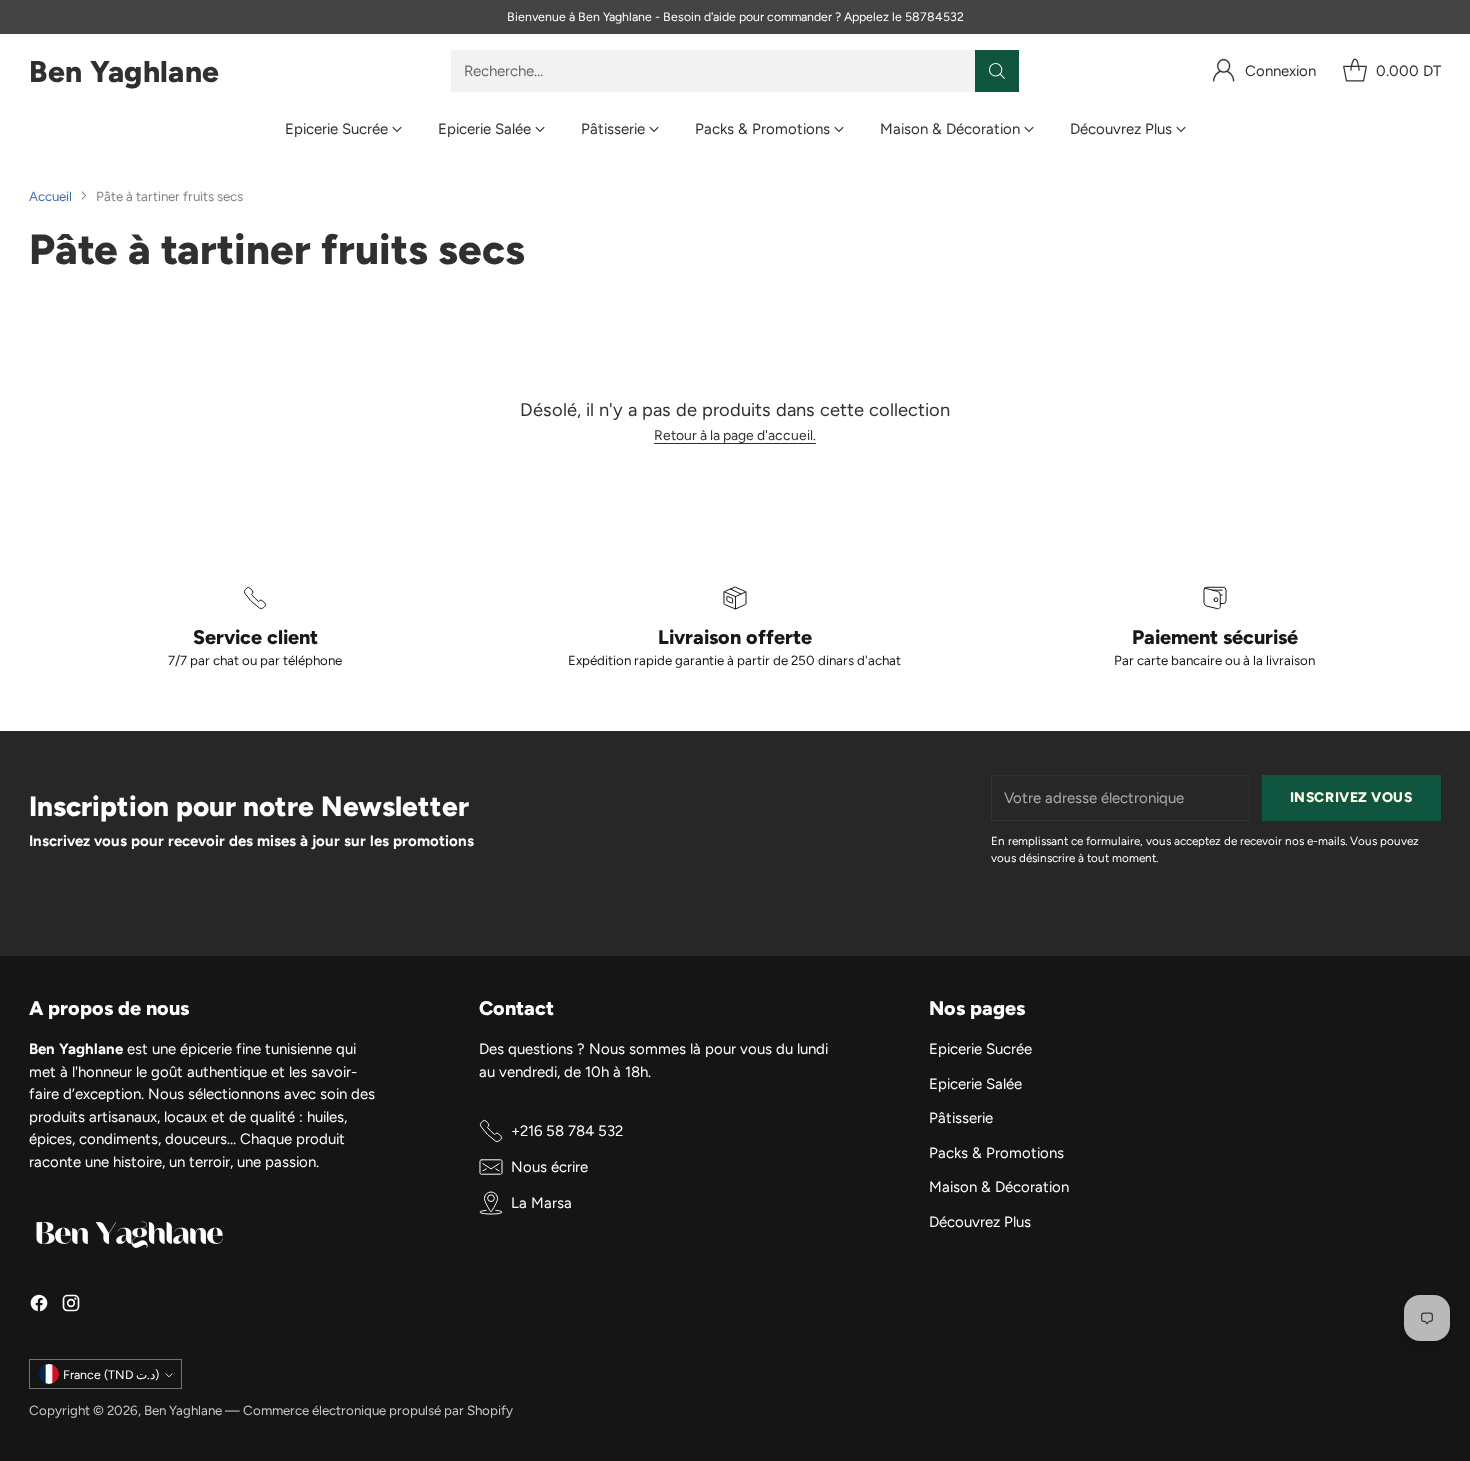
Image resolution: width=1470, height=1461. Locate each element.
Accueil (50, 196)
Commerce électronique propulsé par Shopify (378, 1410)
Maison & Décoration (999, 1187)
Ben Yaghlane (183, 1410)
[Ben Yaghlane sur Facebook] (39, 1306)
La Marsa (541, 1203)
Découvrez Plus (980, 1222)
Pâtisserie (961, 1118)
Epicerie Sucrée (980, 1049)
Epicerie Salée (975, 1084)
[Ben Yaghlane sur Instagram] (71, 1306)
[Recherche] (997, 71)
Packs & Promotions (996, 1153)
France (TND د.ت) (111, 1374)
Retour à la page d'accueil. (735, 435)
